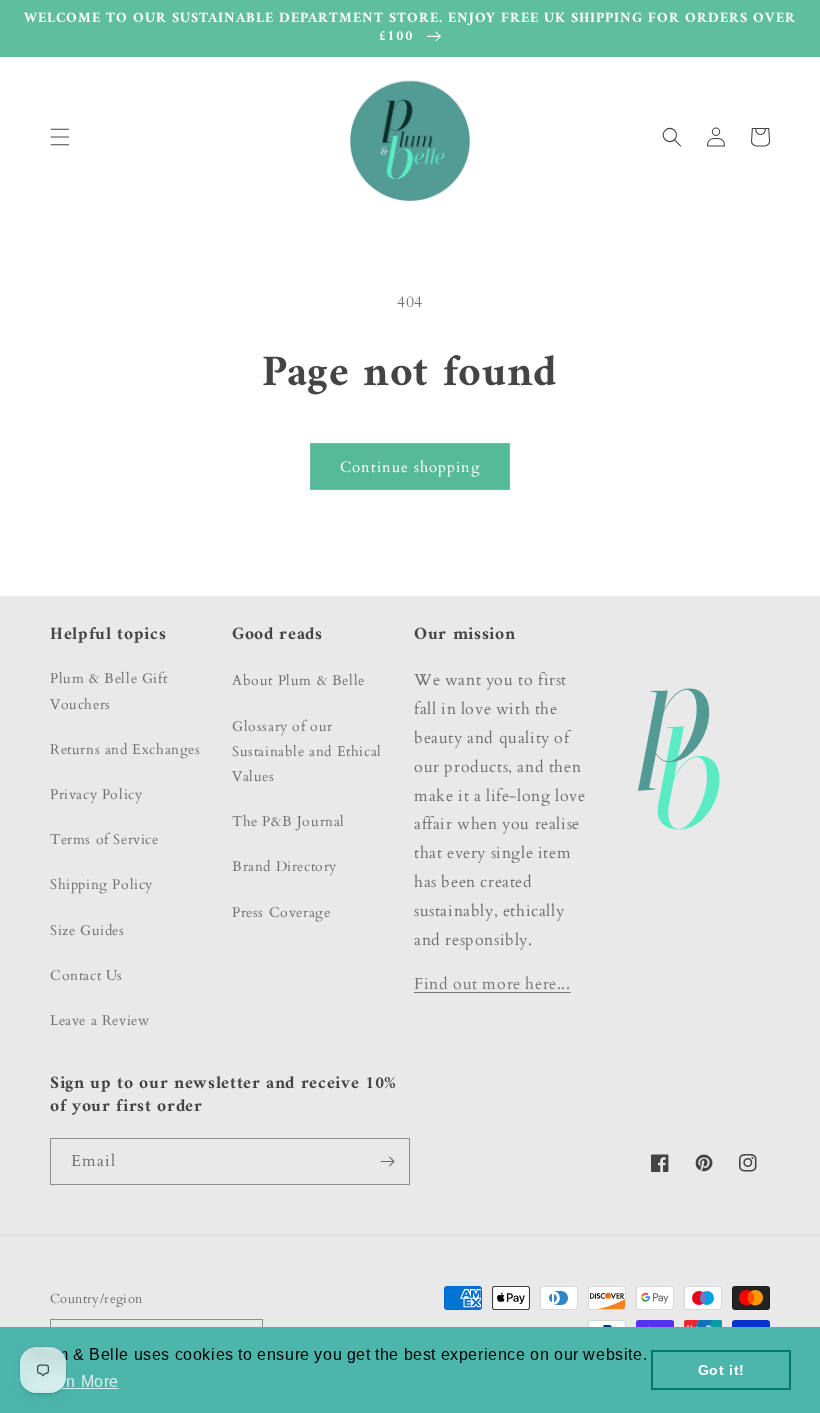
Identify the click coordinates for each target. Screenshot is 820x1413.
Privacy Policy (96, 794)
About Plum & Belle (298, 680)
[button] (60, 137)
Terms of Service (104, 839)
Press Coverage (281, 912)
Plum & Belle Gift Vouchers (108, 691)
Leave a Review (99, 1020)
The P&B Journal (288, 821)
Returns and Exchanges (125, 749)
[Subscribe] (387, 1161)
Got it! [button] (721, 1370)
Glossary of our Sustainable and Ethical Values (307, 751)
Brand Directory (284, 866)
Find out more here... (492, 984)
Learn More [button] (75, 1381)
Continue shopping (410, 467)
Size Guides (87, 930)
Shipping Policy (101, 884)
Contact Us (86, 975)
